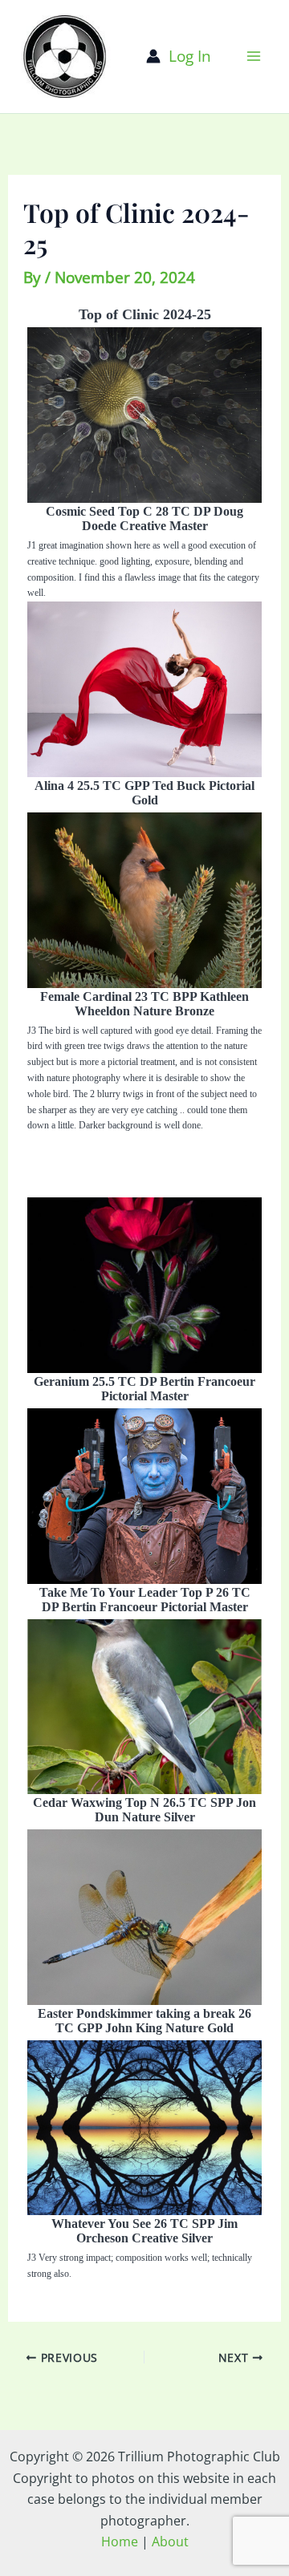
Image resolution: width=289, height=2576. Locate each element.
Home (120, 2542)
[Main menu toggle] (254, 57)
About (170, 2542)
